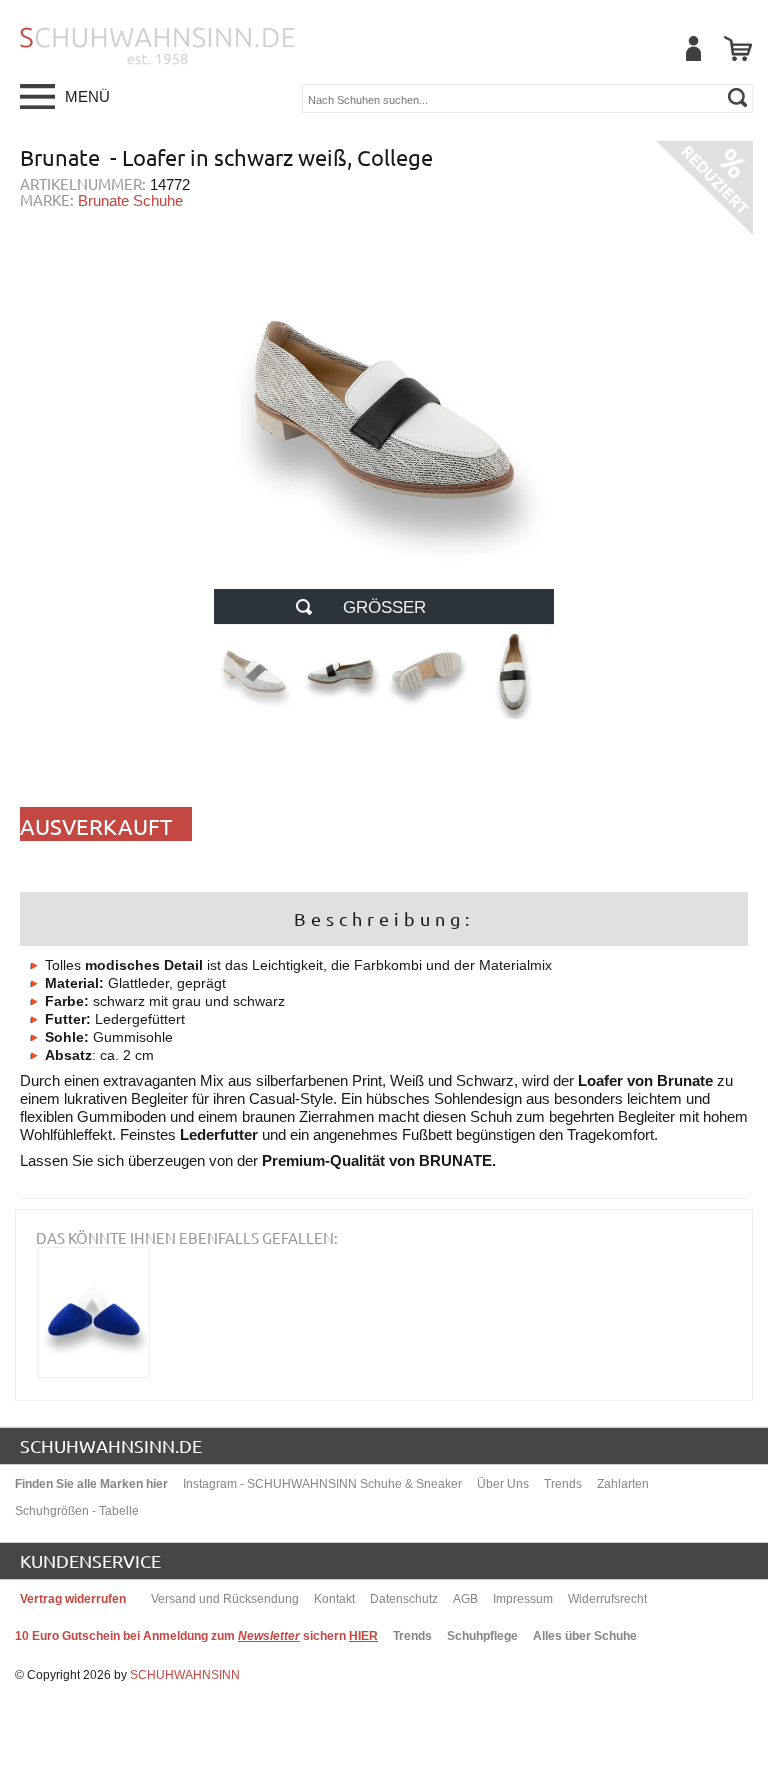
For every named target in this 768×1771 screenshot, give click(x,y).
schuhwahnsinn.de (111, 1445)
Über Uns (503, 1484)
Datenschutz (404, 1599)
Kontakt (334, 1599)
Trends (563, 1484)
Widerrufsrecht (607, 1599)
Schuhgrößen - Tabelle (77, 1511)
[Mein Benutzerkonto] (693, 48)
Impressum (523, 1599)
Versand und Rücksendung (225, 1599)
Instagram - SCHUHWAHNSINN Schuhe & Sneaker (322, 1484)
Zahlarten (623, 1484)
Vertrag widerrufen (73, 1599)
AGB (465, 1599)
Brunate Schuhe (130, 200)
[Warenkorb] (738, 48)
